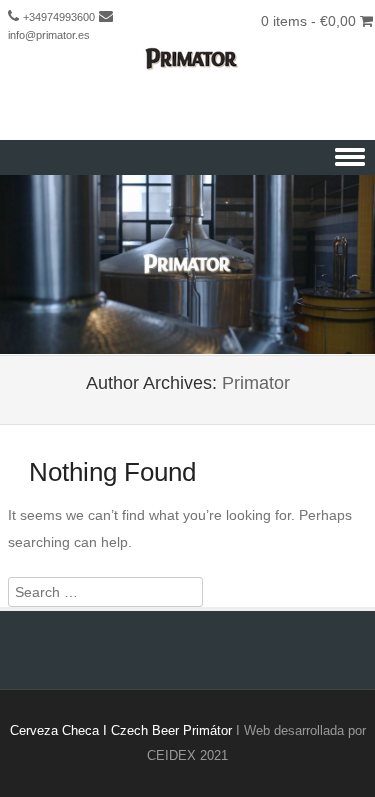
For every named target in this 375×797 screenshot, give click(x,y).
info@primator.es (49, 35)
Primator (256, 383)
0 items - (308, 21)
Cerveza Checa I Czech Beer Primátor (121, 730)
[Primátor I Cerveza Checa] (187, 59)
